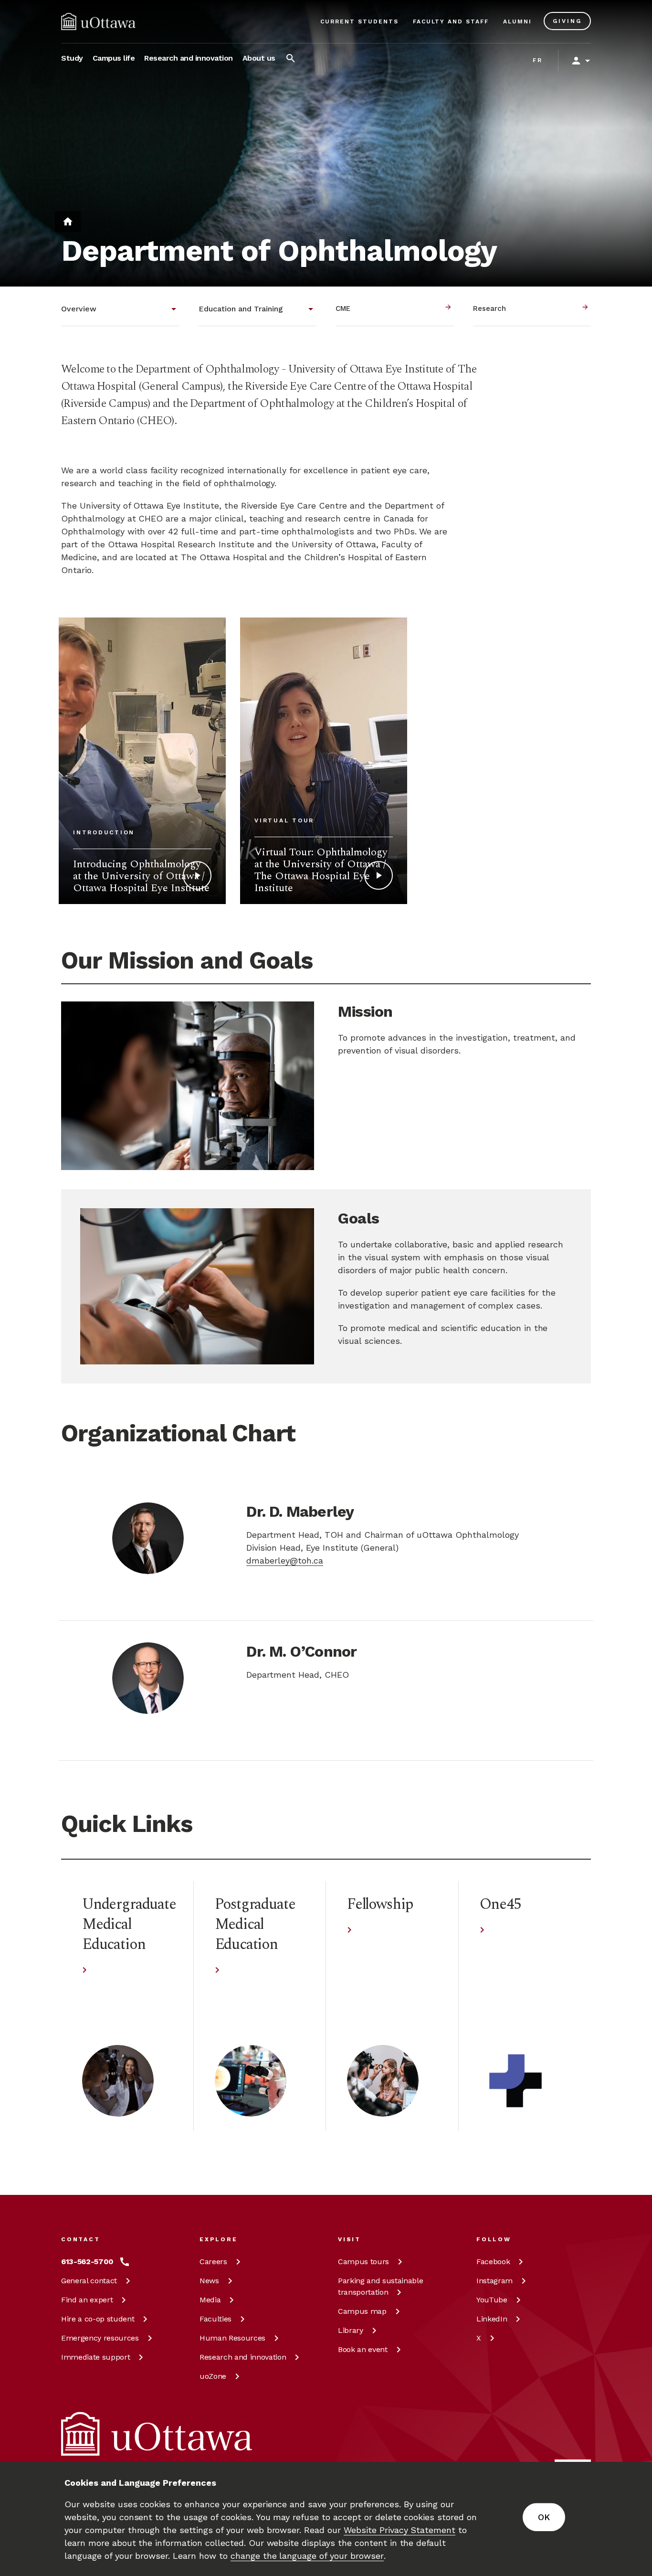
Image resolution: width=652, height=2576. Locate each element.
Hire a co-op (98, 2319)
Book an (363, 2349)
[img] (98, 21)
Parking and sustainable (380, 2286)
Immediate (95, 2357)
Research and (243, 2357)
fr (538, 60)
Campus (363, 2262)
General (89, 2281)
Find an (87, 2300)
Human (232, 2338)
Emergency (100, 2338)
